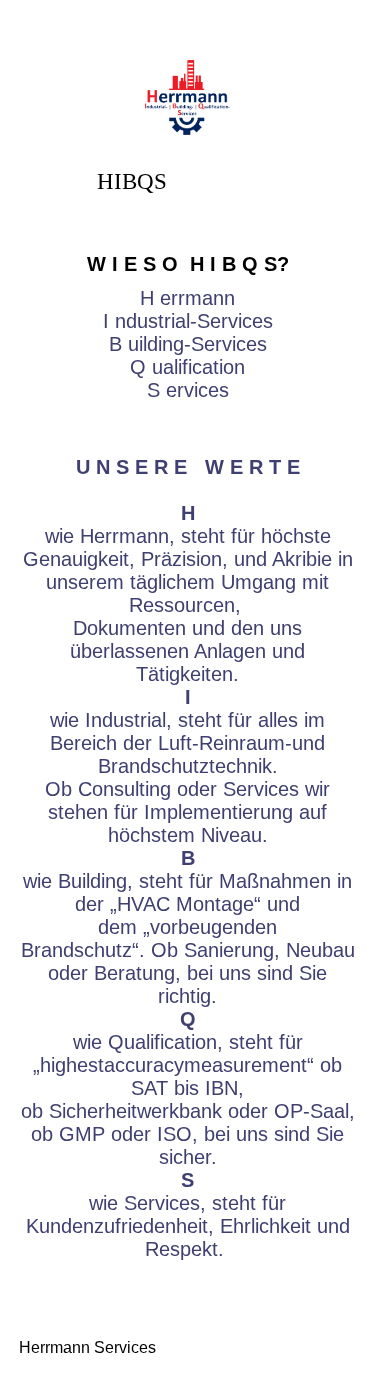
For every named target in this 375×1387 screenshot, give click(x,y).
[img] (188, 97)
